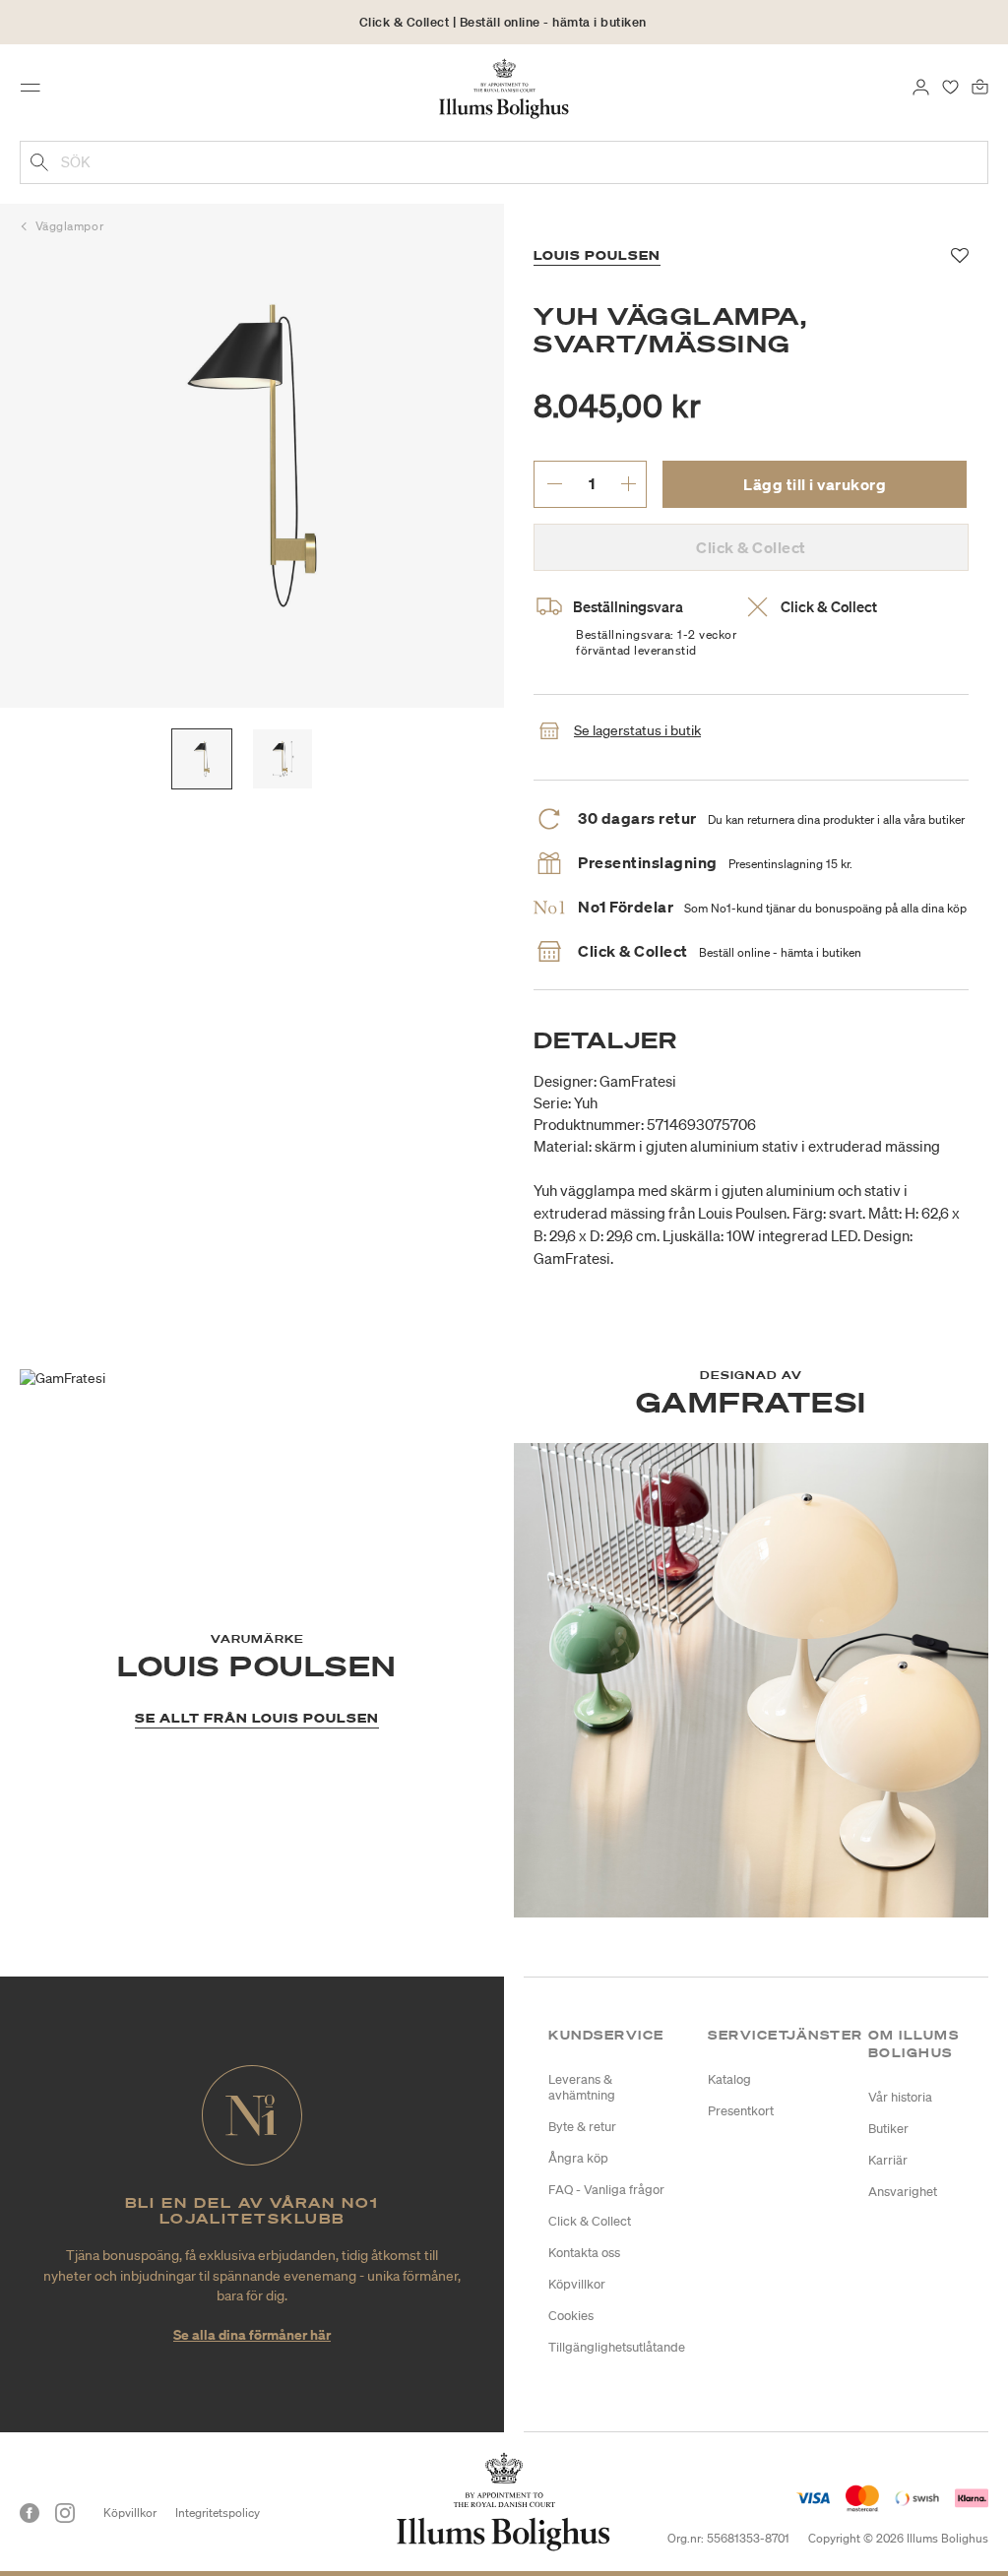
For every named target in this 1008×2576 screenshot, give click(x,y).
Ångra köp (578, 2158)
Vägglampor (70, 226)
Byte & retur (582, 2127)
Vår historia (900, 2097)
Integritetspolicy (218, 2513)
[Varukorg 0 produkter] (980, 86)
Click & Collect (590, 2221)
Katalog (729, 2079)
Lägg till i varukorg (815, 484)
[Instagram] (65, 2513)
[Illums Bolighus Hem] (504, 88)
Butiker (888, 2129)
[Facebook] (30, 2513)
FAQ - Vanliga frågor (606, 2190)
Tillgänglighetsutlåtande (617, 2347)
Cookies (571, 2316)
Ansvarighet (903, 2192)
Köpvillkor (577, 2284)
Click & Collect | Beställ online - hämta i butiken (503, 22)
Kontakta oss (584, 2253)
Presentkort (741, 2111)
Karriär (888, 2160)
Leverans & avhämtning (582, 2087)
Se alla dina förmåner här (252, 2334)
